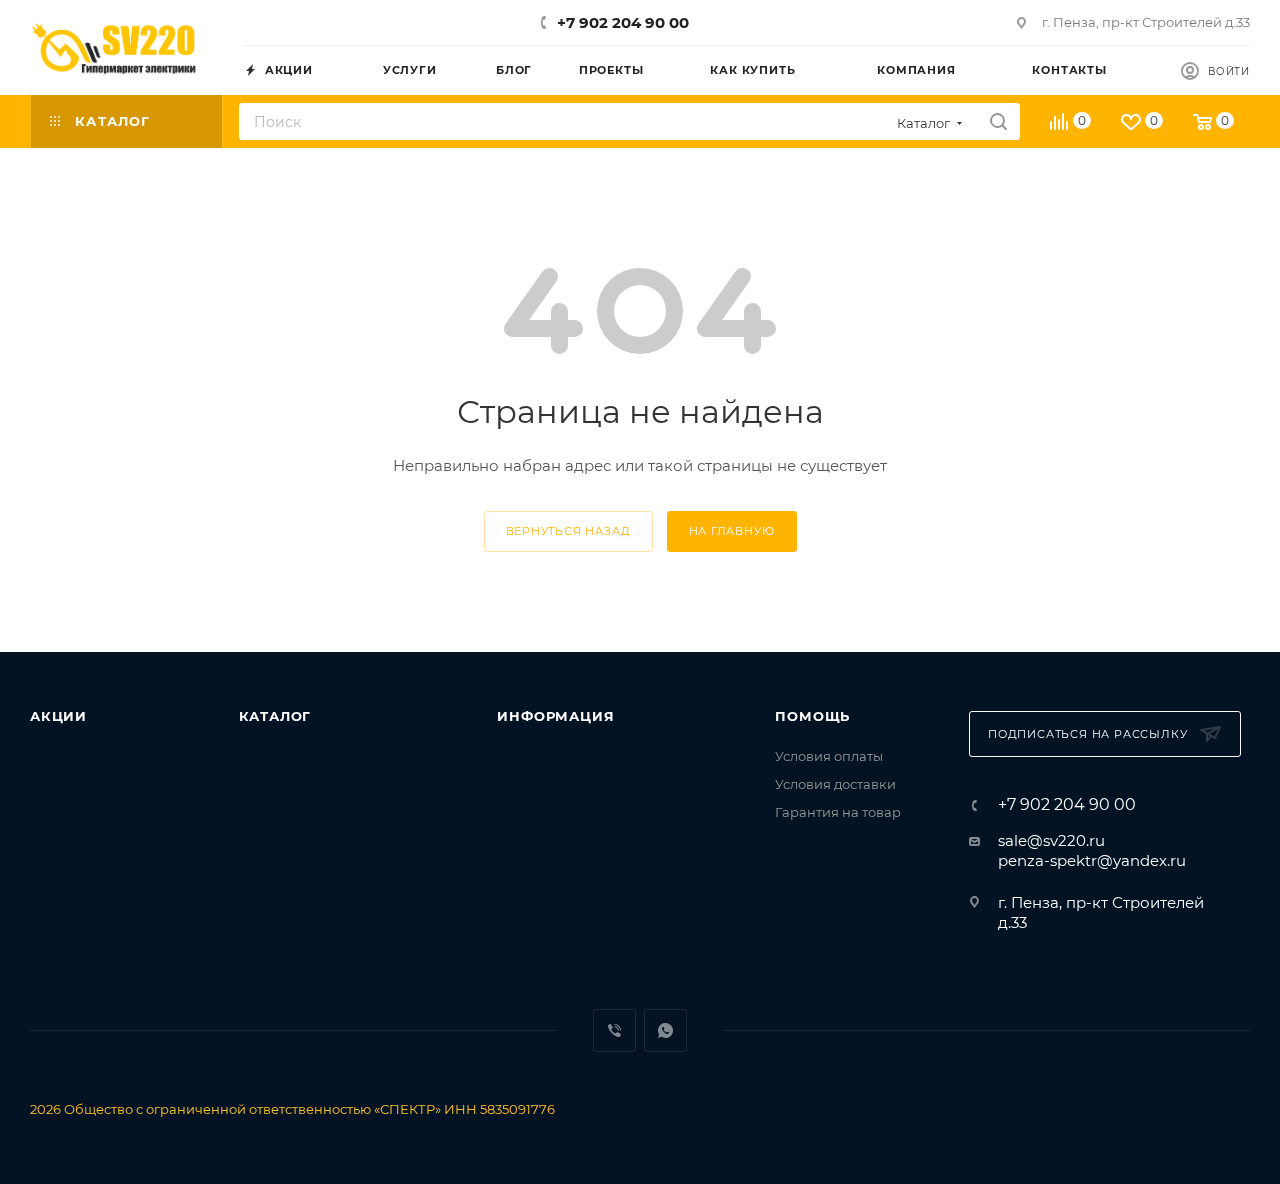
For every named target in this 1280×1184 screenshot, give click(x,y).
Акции (58, 716)
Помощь (812, 716)
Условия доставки (835, 784)
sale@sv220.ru (1051, 840)
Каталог (275, 716)
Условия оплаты (829, 756)
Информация (555, 716)
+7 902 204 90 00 (623, 22)
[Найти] (998, 121)
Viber (614, 1030)
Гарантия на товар (838, 812)
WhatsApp (665, 1030)
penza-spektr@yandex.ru (1092, 860)
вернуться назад (568, 531)
